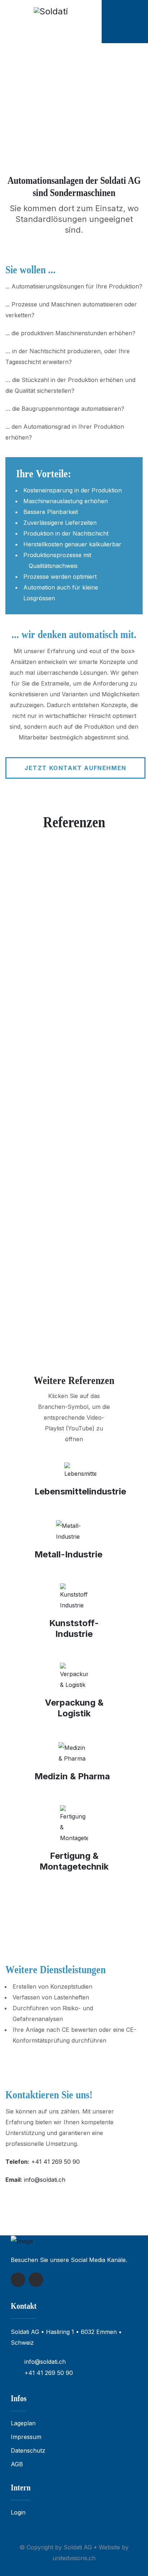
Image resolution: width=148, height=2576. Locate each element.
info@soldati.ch (45, 2180)
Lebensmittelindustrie (80, 1491)
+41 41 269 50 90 (55, 2162)
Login (18, 2512)
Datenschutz (28, 2450)
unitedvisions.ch (74, 2558)
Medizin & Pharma (72, 1776)
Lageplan (23, 2423)
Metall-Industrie (68, 1554)
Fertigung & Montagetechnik (74, 1861)
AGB (17, 2464)
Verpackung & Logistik (74, 1708)
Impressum (26, 2437)
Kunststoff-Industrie (74, 1628)
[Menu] (138, 22)
